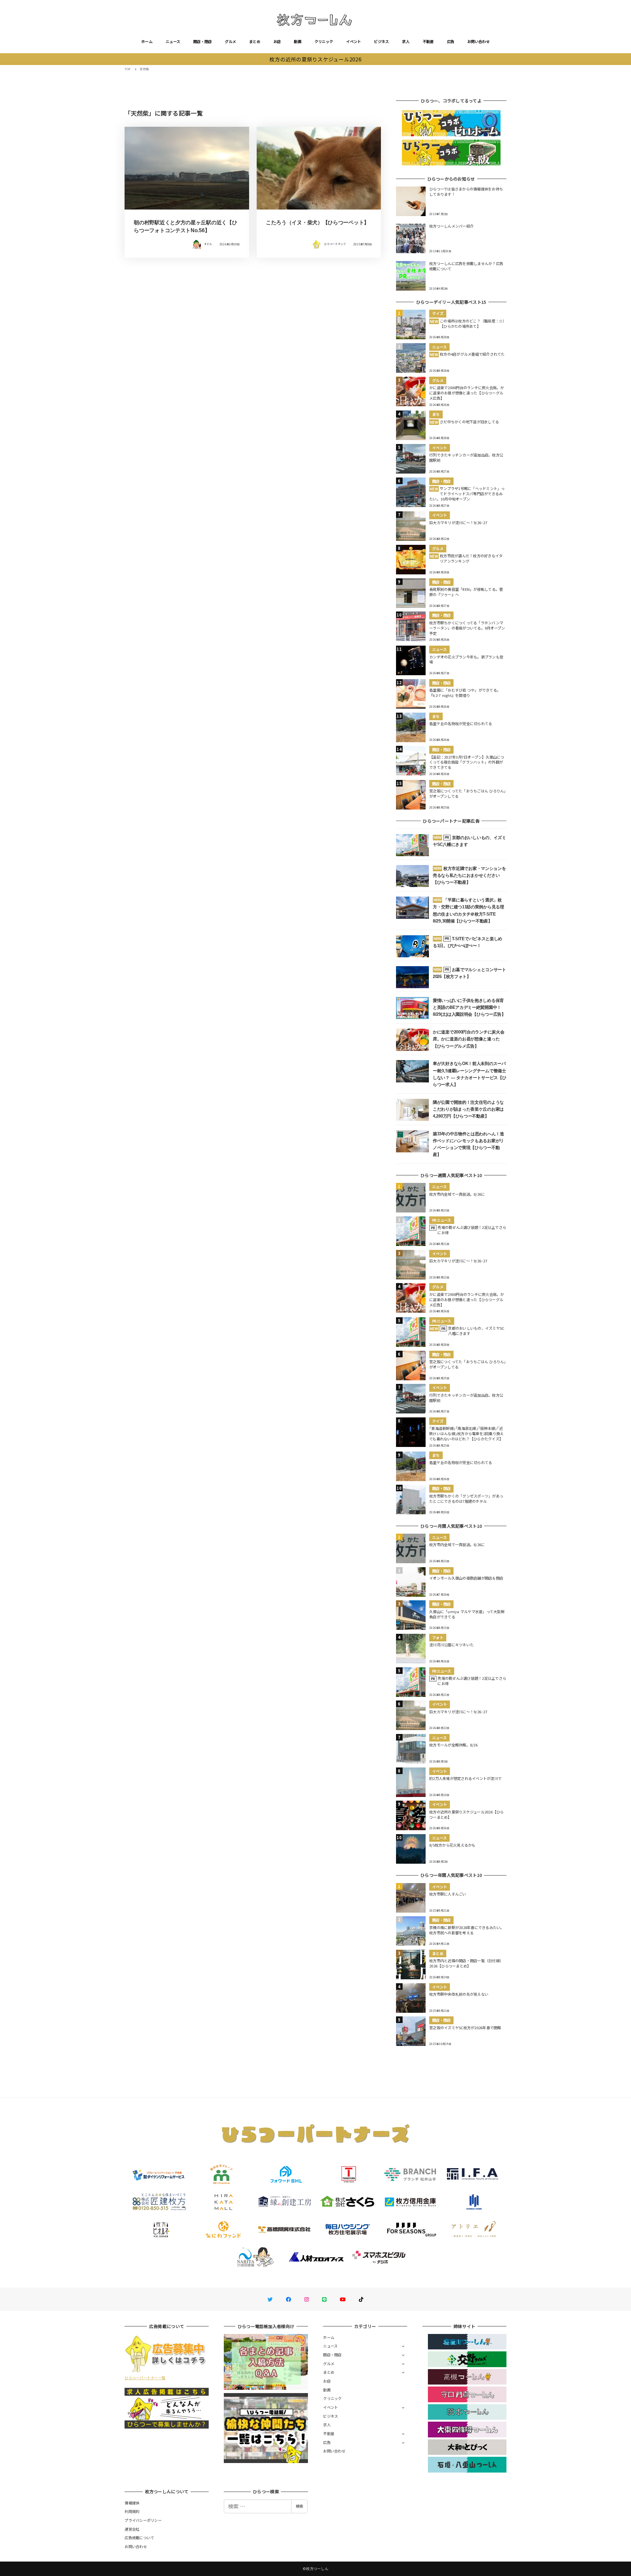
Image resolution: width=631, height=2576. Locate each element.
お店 (277, 41)
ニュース (173, 41)
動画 (298, 41)
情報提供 (132, 2503)
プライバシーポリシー (143, 2520)
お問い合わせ (479, 41)
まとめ (255, 41)
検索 (299, 2506)
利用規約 (132, 2511)
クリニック (324, 41)
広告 (451, 41)
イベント (353, 41)
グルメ (230, 41)
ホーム (147, 41)
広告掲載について (139, 2538)
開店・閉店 (202, 41)
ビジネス (381, 41)
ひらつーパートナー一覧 (145, 2378)
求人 (406, 41)
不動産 (428, 41)
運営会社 (132, 2529)
